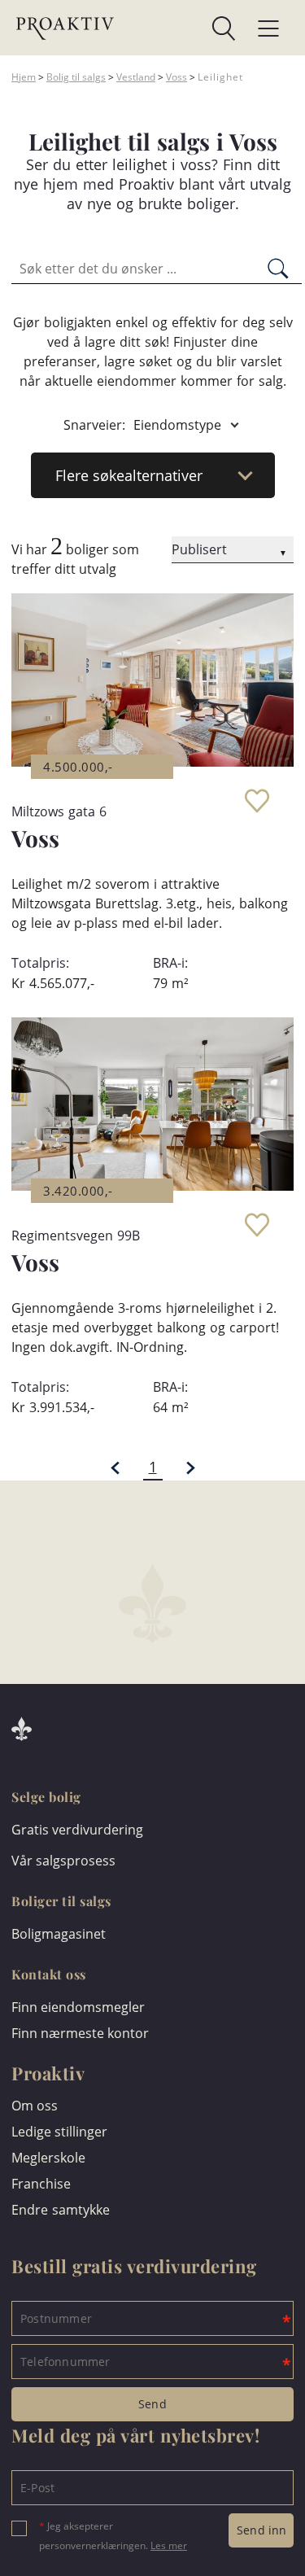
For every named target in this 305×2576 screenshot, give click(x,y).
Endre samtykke (61, 2210)
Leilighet (220, 77)
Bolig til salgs (76, 77)
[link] (175, 28)
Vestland (136, 77)
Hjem (24, 77)
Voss (176, 77)
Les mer (169, 2545)
